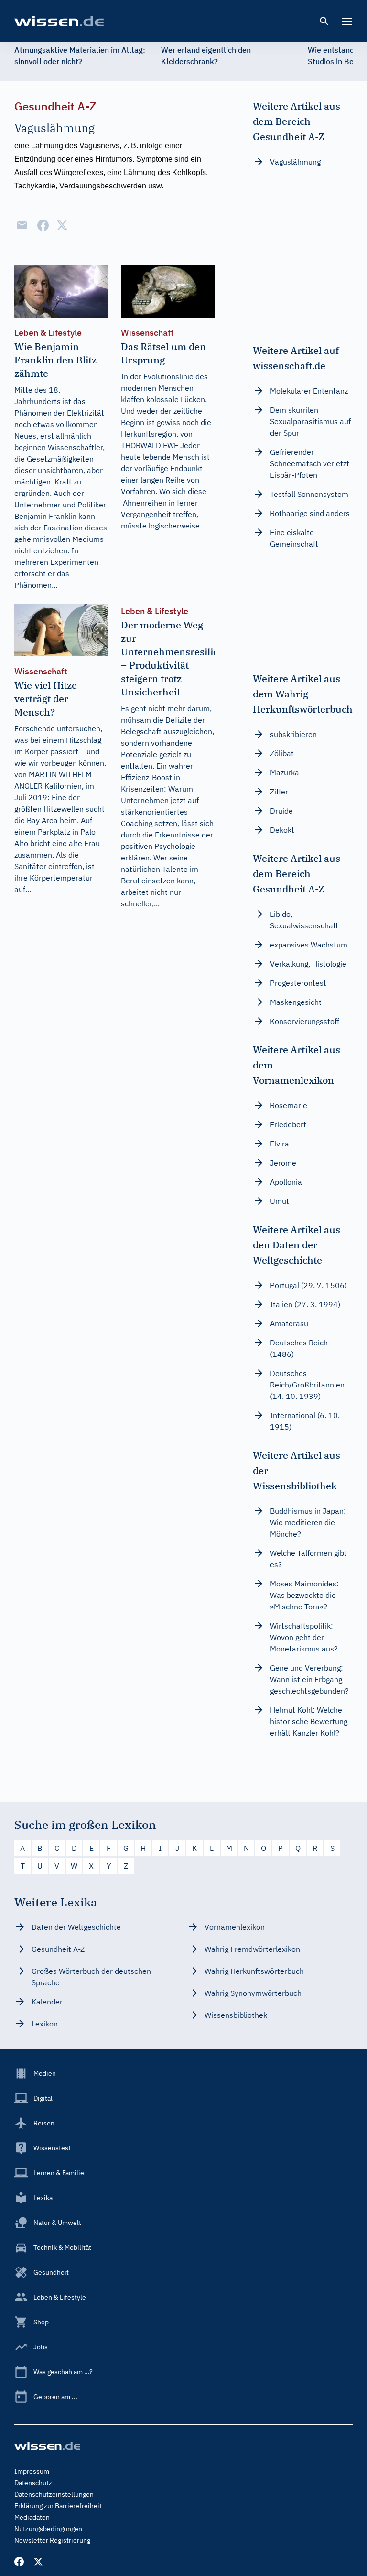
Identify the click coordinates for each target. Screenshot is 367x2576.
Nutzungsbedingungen (48, 2529)
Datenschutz (33, 2483)
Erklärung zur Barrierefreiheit (58, 2506)
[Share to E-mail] (22, 225)
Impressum (32, 2471)
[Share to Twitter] (62, 225)
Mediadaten (32, 2517)
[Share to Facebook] (43, 225)
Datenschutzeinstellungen (54, 2494)
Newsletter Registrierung (52, 2540)
